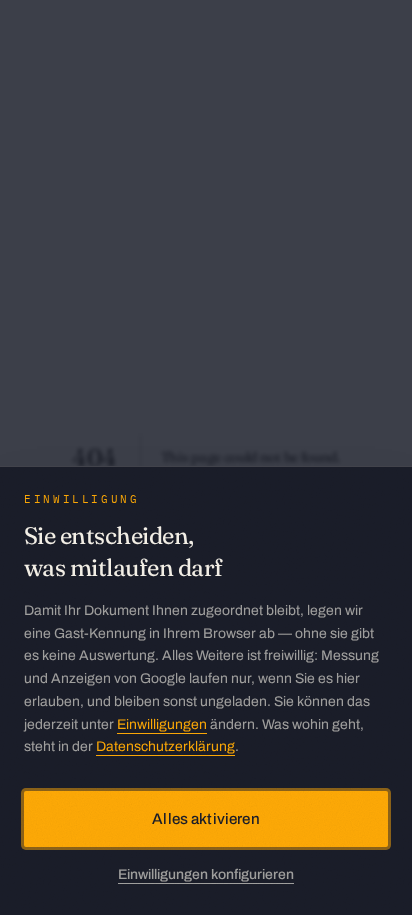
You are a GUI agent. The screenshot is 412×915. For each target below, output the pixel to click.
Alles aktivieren (205, 819)
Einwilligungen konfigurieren (206, 874)
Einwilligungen (162, 724)
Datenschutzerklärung (165, 746)
